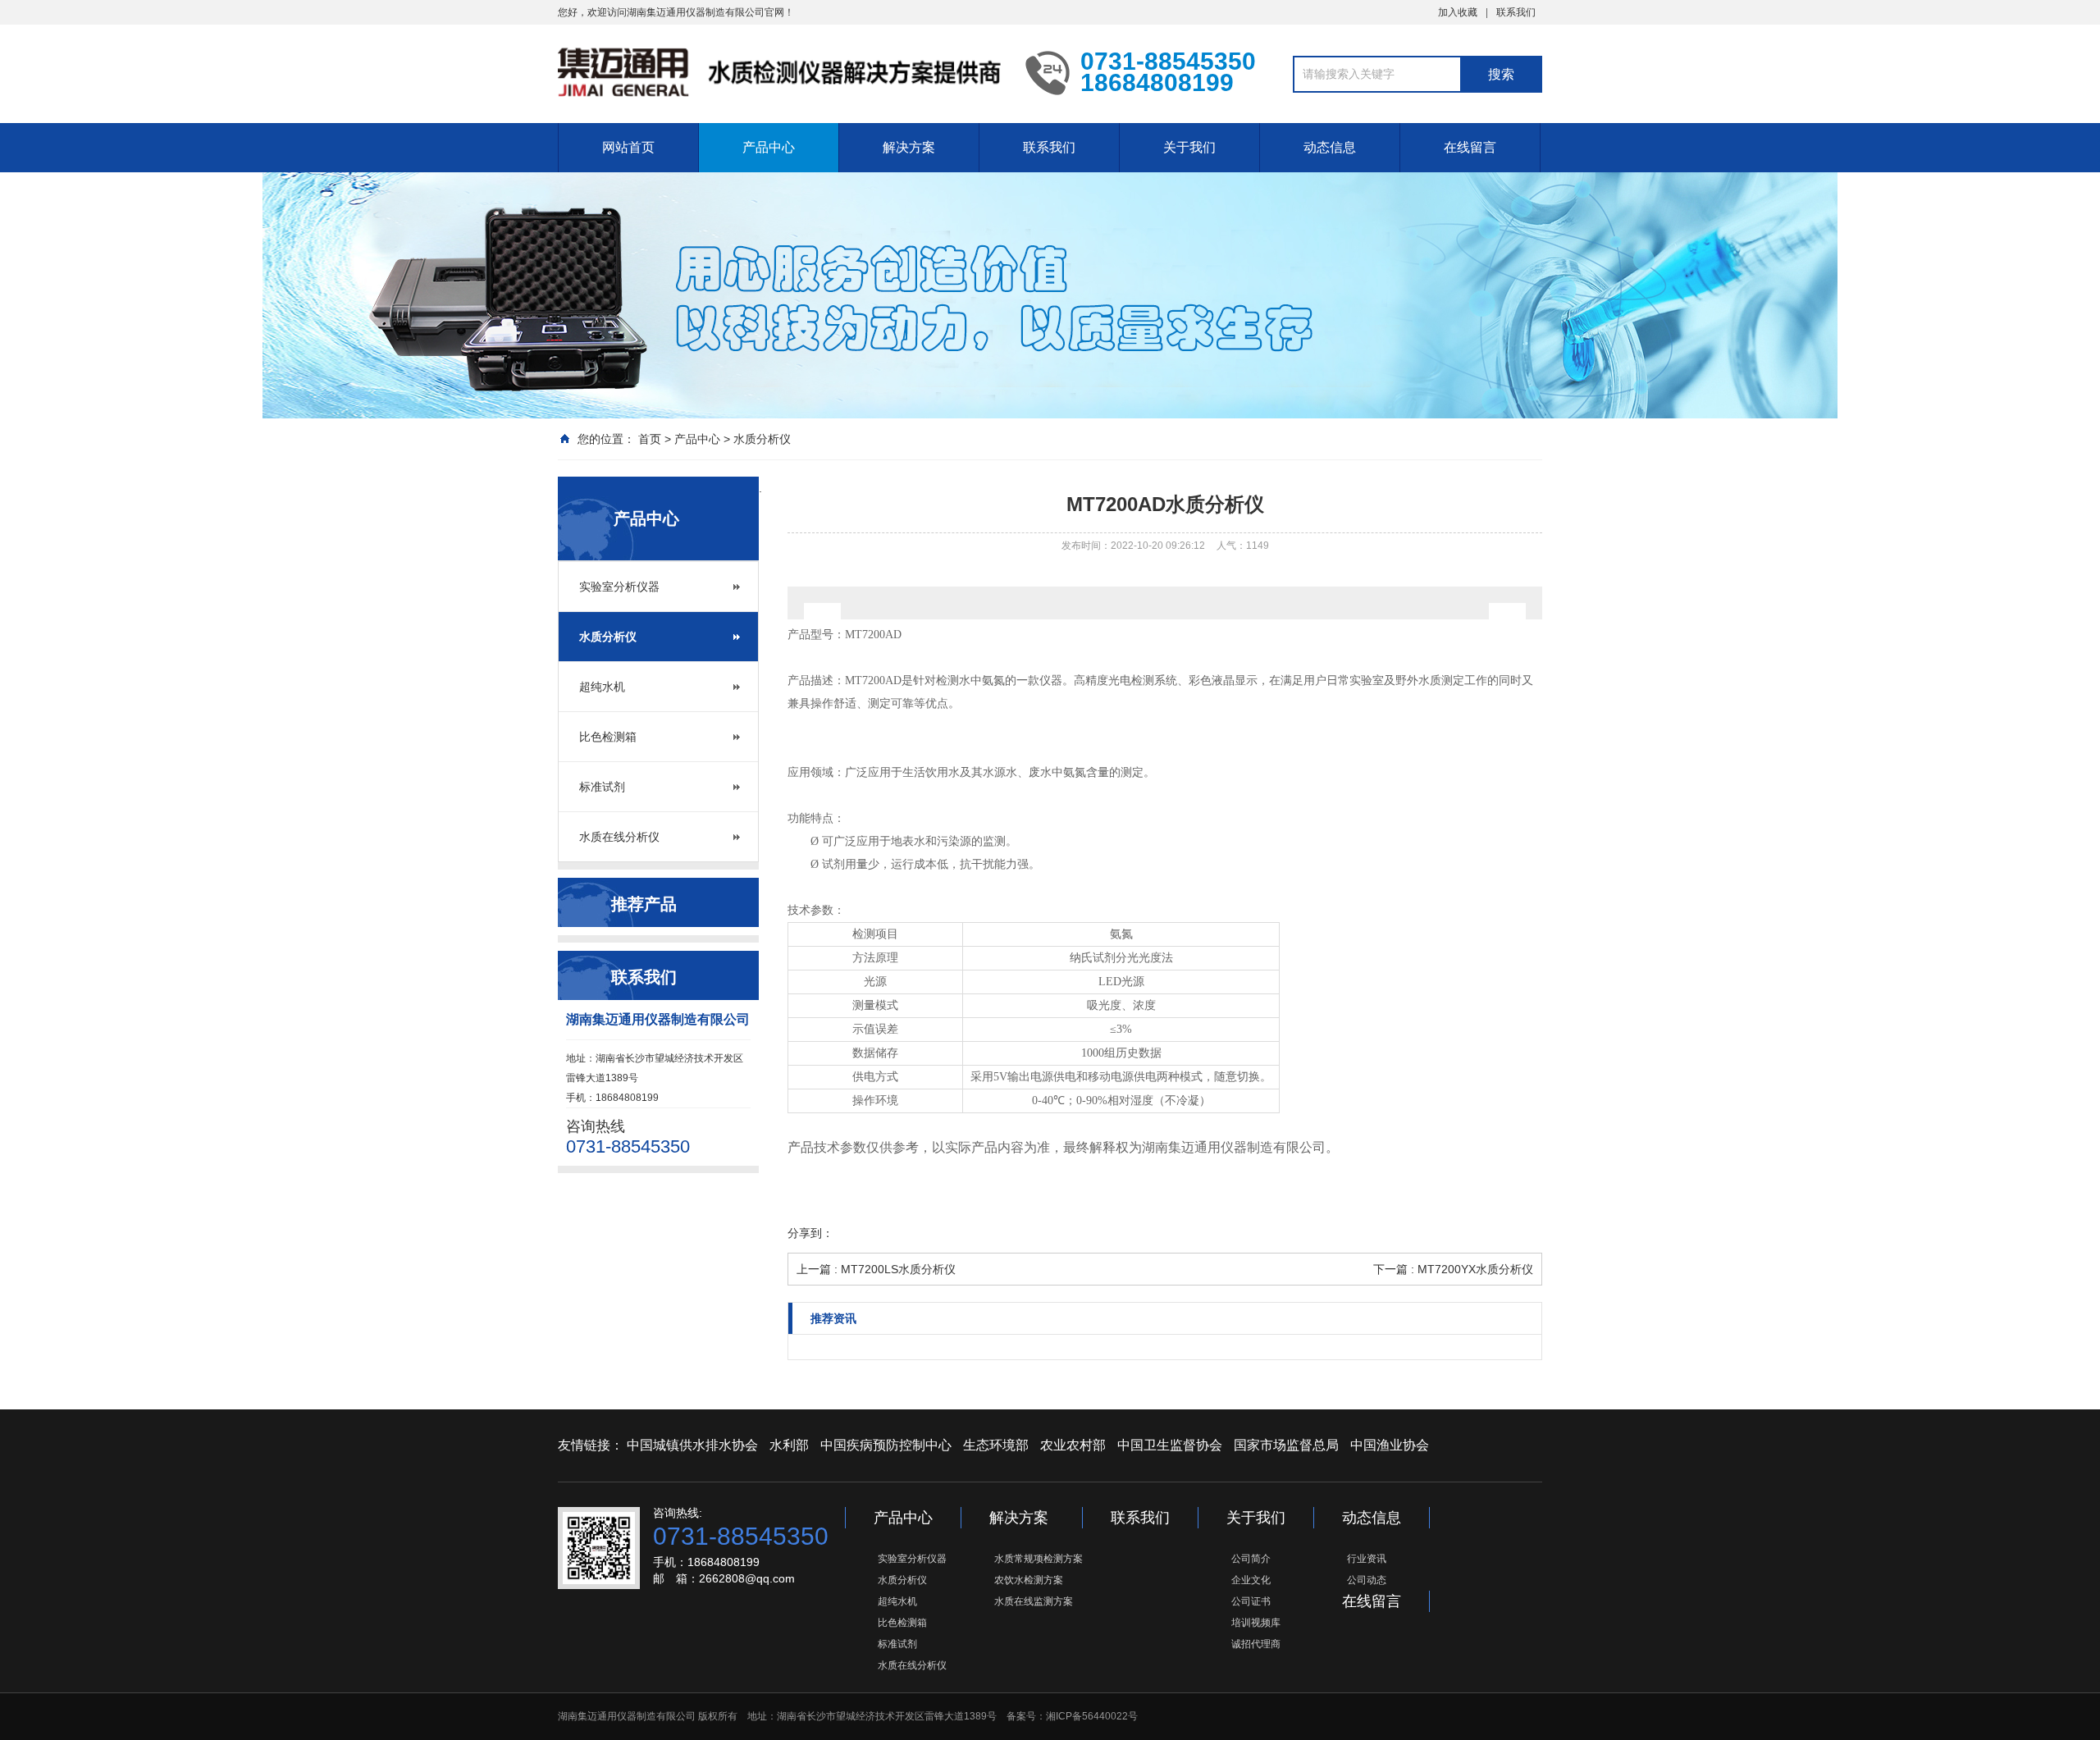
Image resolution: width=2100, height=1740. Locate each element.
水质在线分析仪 (619, 837)
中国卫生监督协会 (1170, 1445)
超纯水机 (602, 687)
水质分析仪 (762, 439)
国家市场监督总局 (1286, 1445)
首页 (650, 439)
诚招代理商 (1256, 1644)
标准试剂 (602, 787)
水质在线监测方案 (1034, 1601)
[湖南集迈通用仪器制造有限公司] (779, 72)
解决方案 (909, 147)
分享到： (810, 1233)
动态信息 (1330, 147)
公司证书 (1251, 1601)
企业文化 (1251, 1580)
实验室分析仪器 (619, 587)
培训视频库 (1256, 1623)
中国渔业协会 (1390, 1445)
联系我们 (1516, 12)
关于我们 (1189, 147)
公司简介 (1251, 1559)
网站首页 (628, 147)
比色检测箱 (608, 737)
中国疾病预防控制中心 (886, 1445)
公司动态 (1367, 1580)
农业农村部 (1073, 1445)
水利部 (789, 1445)
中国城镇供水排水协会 (692, 1445)
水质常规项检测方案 (1039, 1559)
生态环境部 (996, 1445)
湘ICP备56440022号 (1092, 1716)
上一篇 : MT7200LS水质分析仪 (876, 1269)
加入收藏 (1458, 12)
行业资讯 (1367, 1559)
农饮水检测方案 (1029, 1580)
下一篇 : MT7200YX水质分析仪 (1453, 1269)
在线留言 (1470, 147)
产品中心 (769, 147)
